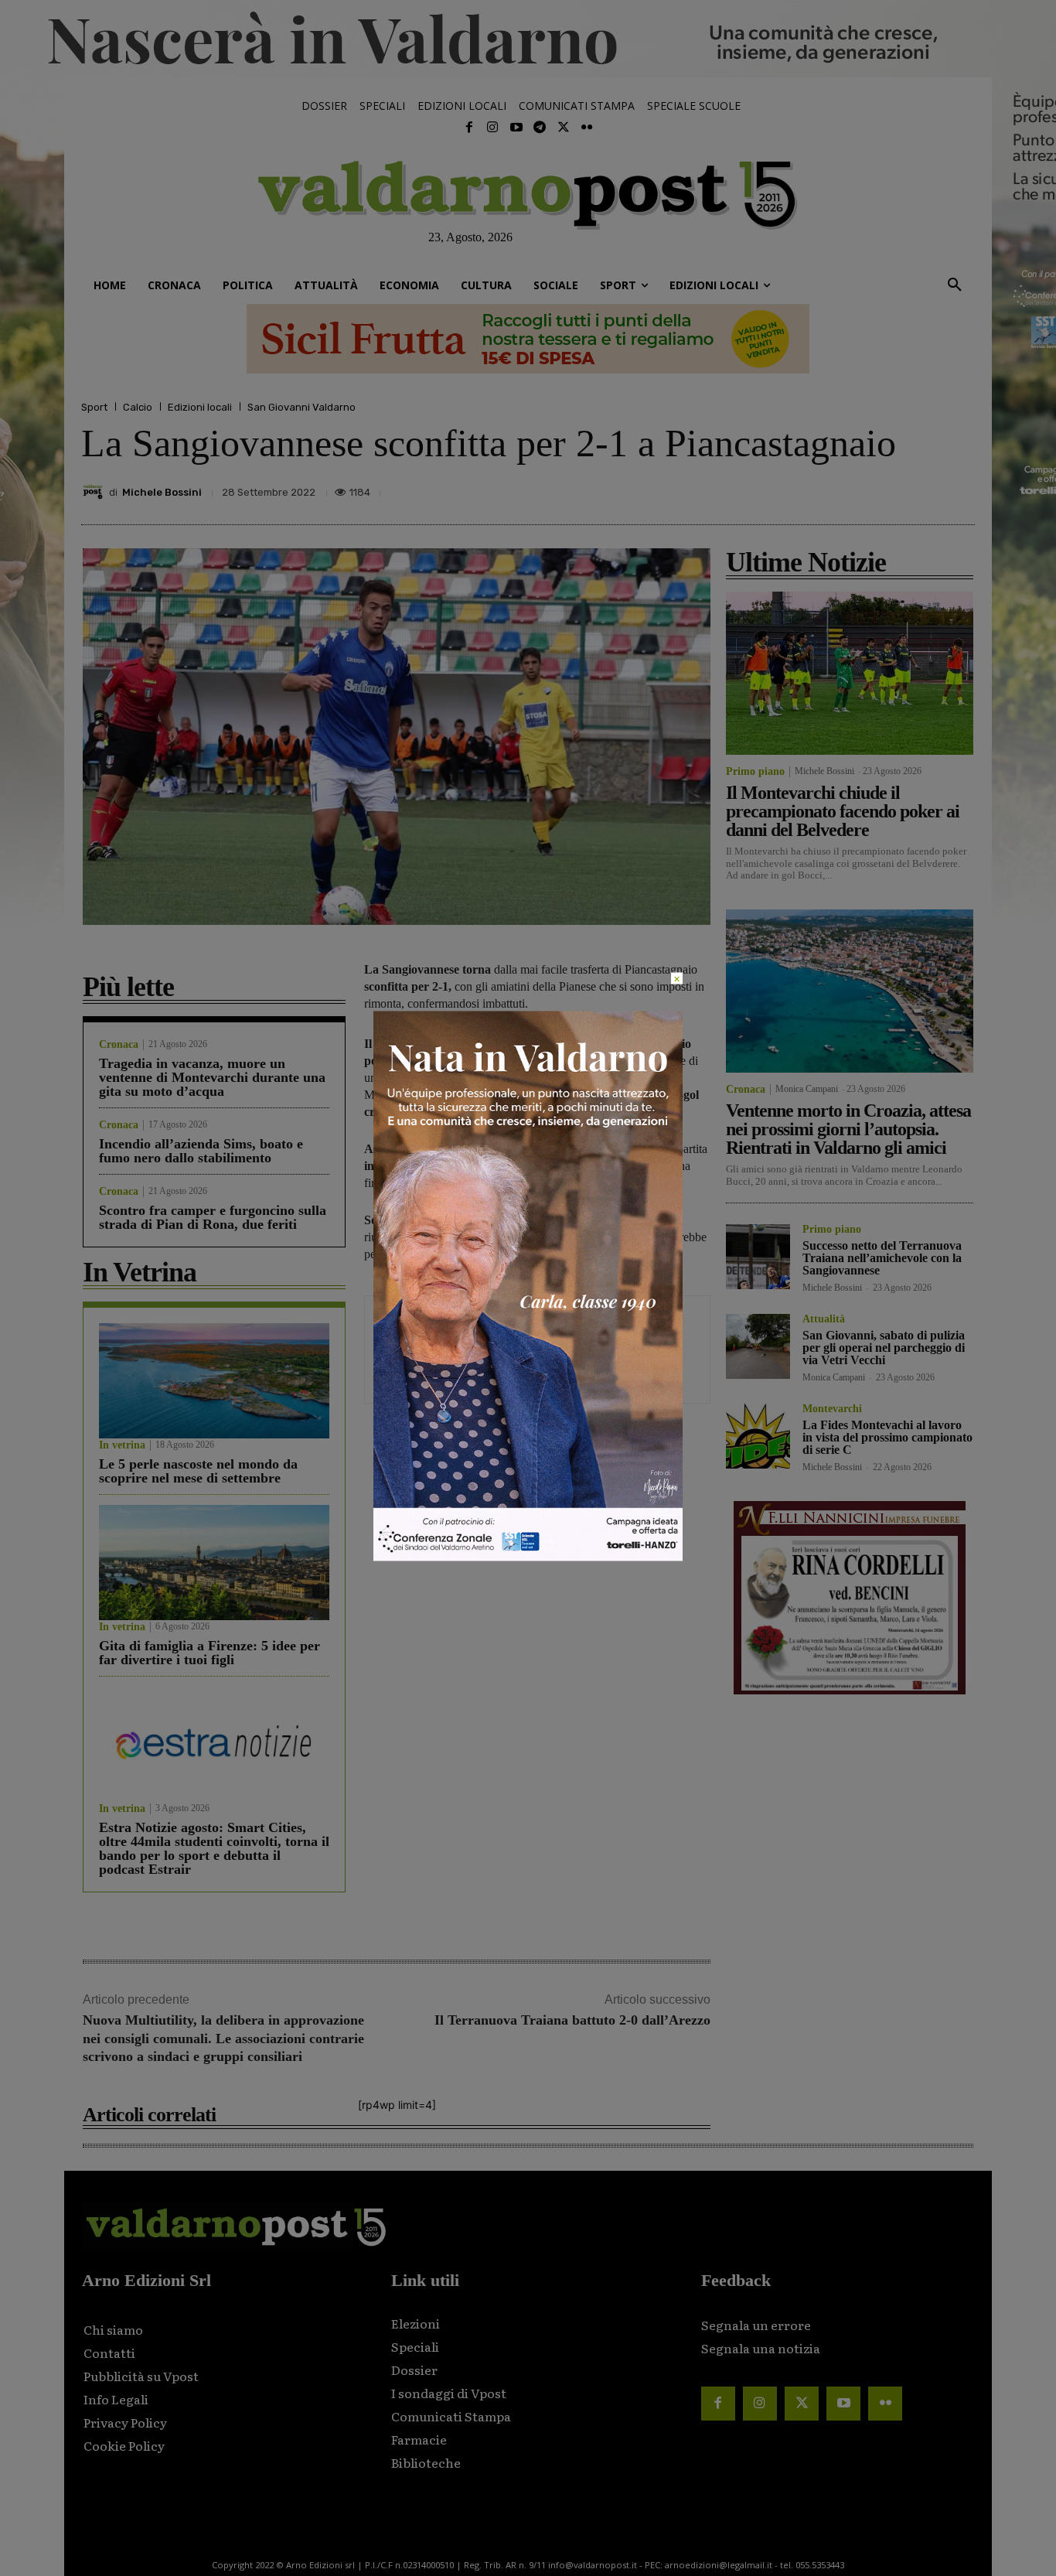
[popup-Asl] (528, 1556)
